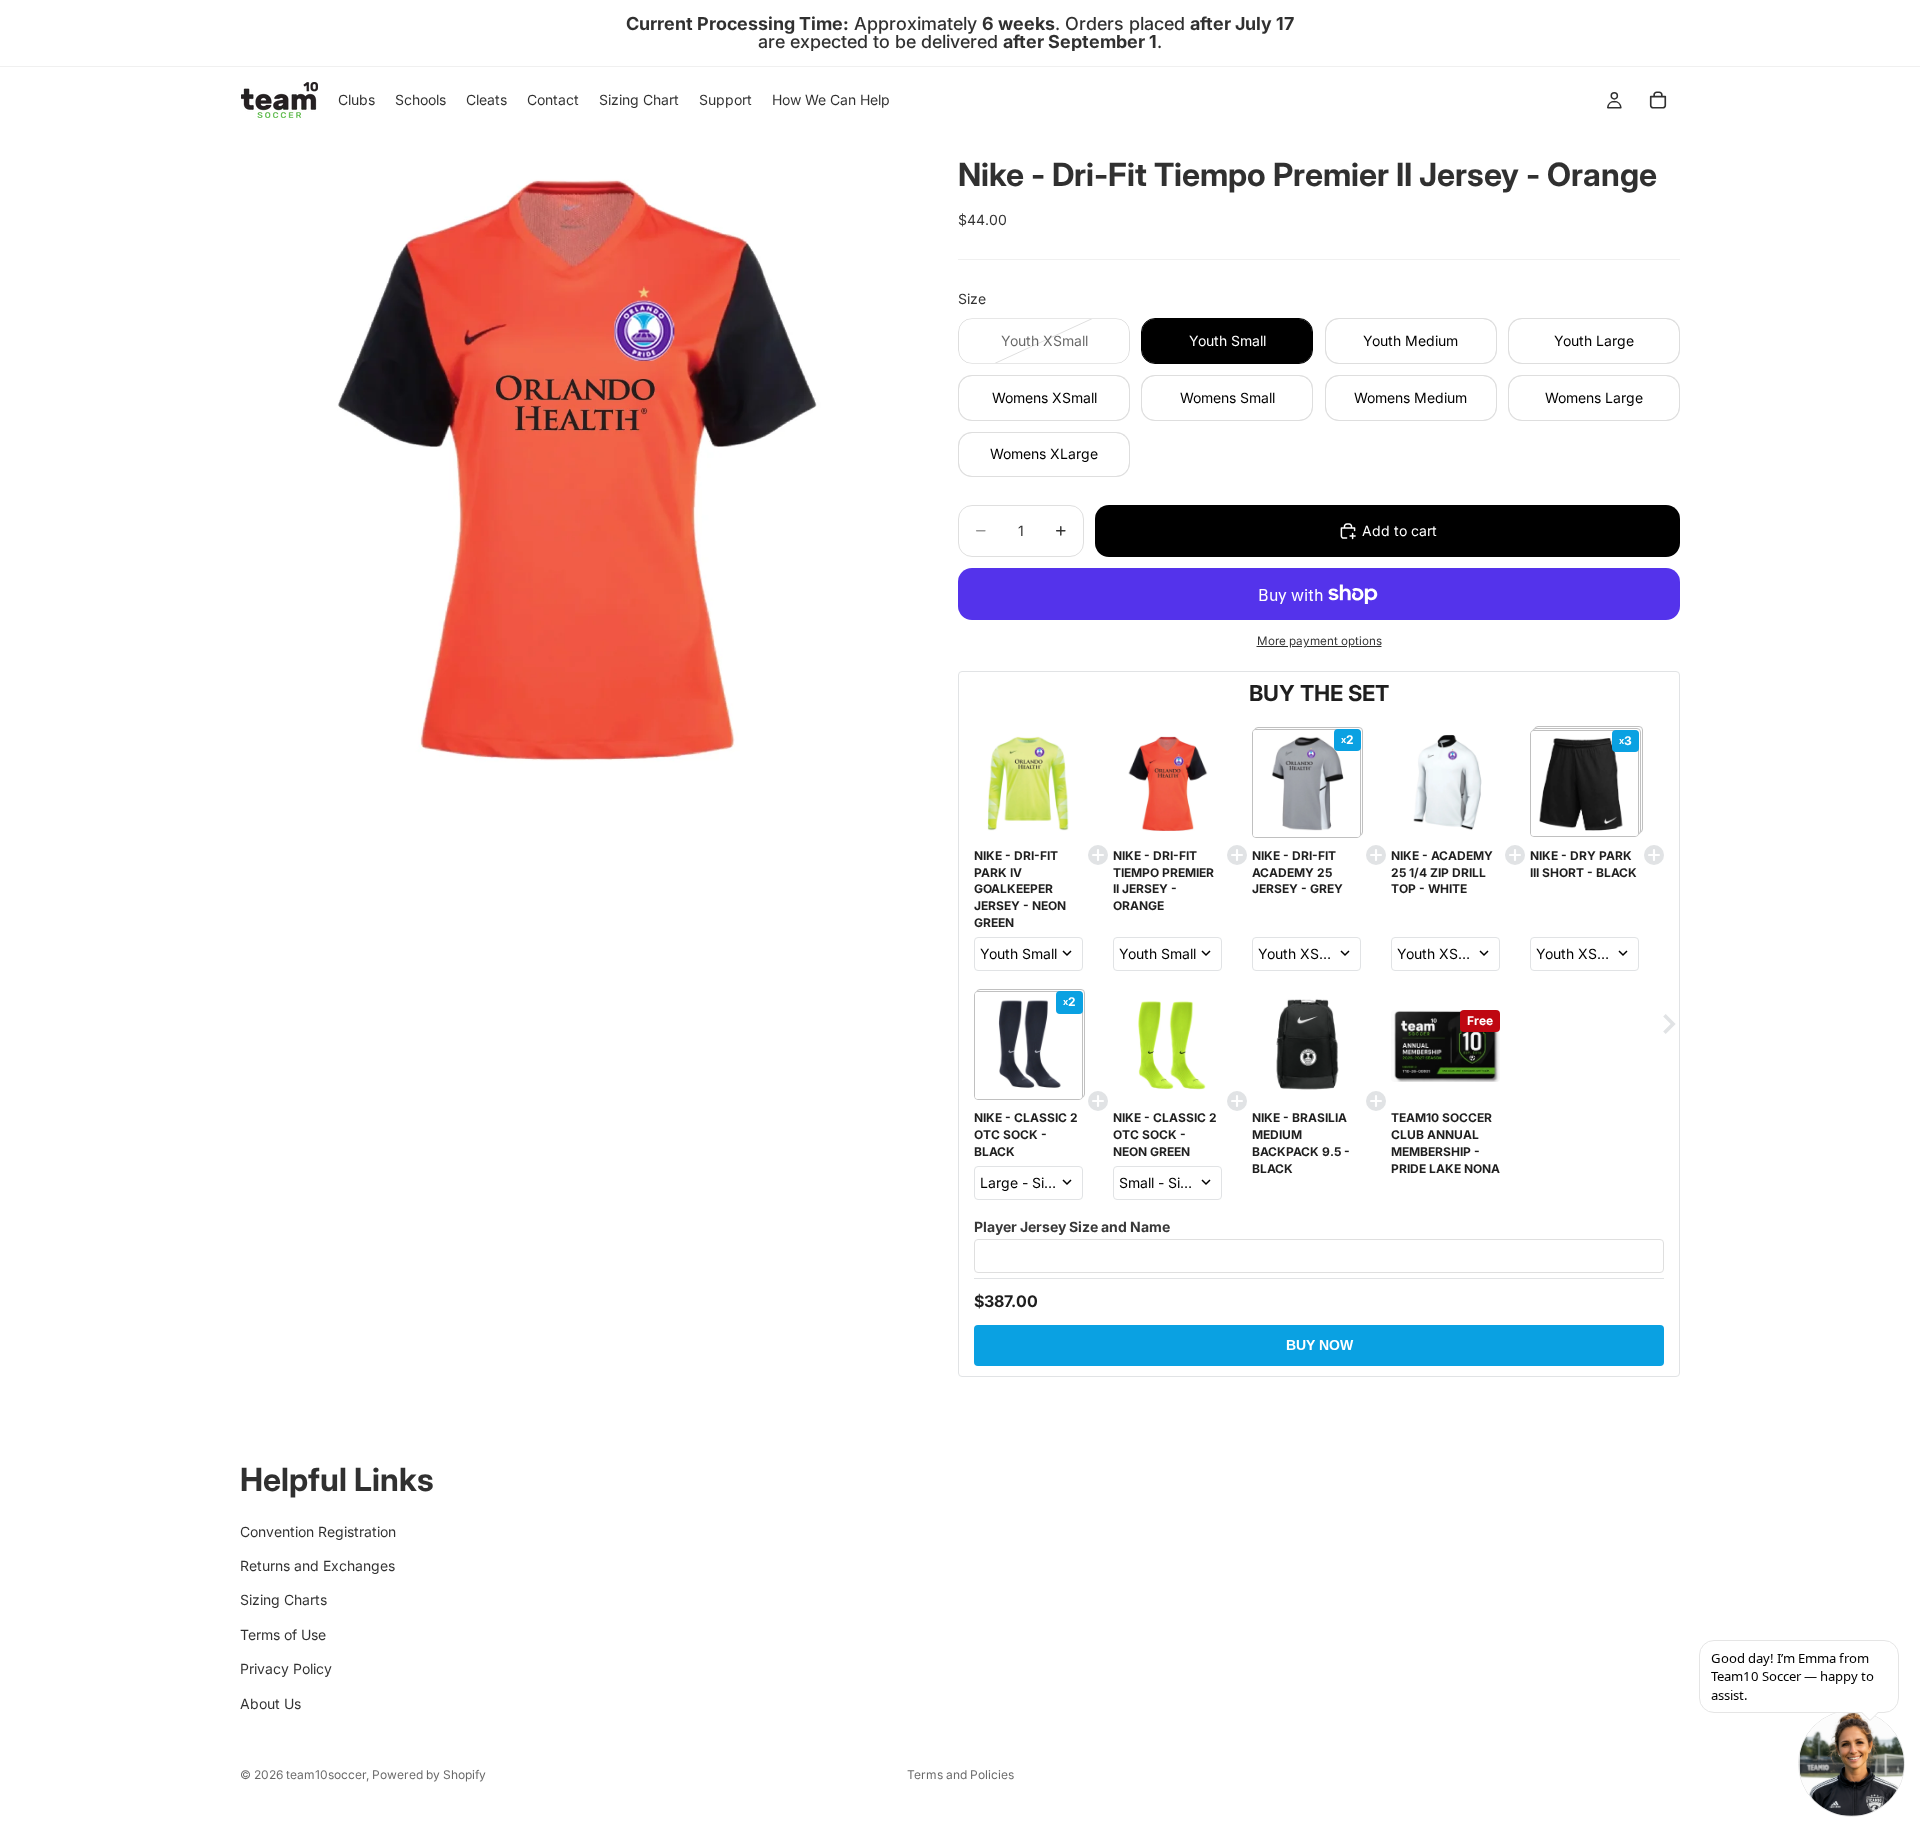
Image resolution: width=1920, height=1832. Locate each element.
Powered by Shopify (429, 1774)
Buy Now (1319, 1345)
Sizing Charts (283, 1599)
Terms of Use (283, 1634)
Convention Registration (318, 1530)
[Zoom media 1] (575, 468)
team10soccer (326, 1774)
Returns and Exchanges (317, 1565)
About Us (270, 1702)
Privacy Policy (286, 1668)
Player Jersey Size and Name (1072, 1227)
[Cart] (1658, 100)
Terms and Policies (960, 1774)
